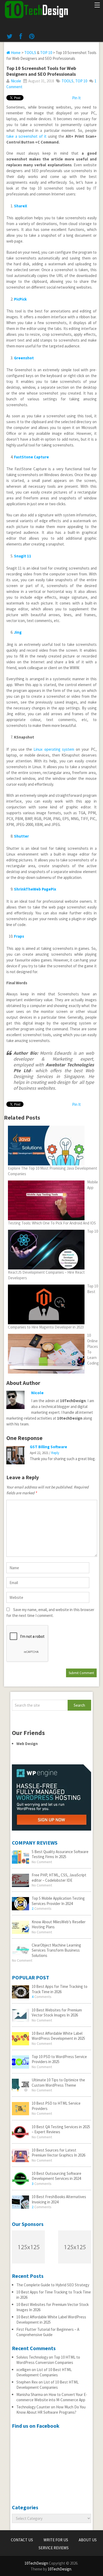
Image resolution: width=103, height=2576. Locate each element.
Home (15, 53)
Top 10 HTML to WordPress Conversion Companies (48, 2360)
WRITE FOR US (56, 2540)
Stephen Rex (27, 2382)
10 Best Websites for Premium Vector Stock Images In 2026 (57, 2013)
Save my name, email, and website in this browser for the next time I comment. (50, 1613)
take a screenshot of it (26, 136)
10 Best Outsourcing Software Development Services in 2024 (57, 2176)
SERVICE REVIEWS (54, 2548)
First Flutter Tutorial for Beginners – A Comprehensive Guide (48, 2332)
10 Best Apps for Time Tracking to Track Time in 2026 (60, 1989)
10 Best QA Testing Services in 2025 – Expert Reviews (61, 2129)
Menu (97, 6)
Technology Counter (33, 2407)
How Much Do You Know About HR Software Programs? (51, 2410)
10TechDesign (36, 2563)
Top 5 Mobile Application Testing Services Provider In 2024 (58, 1901)
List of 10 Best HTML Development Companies (44, 2372)
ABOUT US (88, 2540)
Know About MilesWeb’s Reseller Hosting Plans (59, 1924)
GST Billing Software (48, 1447)
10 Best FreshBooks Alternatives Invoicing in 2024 (59, 2199)
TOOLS (30, 53)
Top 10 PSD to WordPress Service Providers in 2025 (59, 2059)
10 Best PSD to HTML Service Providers (56, 2106)
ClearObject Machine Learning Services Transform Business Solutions (56, 1950)
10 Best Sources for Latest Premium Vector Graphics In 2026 (58, 2153)
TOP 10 (46, 53)
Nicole (16, 81)
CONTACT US (22, 2540)
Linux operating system (54, 749)
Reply (55, 1453)
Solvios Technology (32, 2357)
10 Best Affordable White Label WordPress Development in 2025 (58, 2036)
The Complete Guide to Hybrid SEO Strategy (53, 2285)
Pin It (76, 98)
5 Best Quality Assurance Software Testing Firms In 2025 (60, 1854)
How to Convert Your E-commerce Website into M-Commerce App (52, 2397)
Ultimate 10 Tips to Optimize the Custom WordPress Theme (58, 2083)
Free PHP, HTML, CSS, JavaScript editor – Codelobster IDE (59, 1878)
